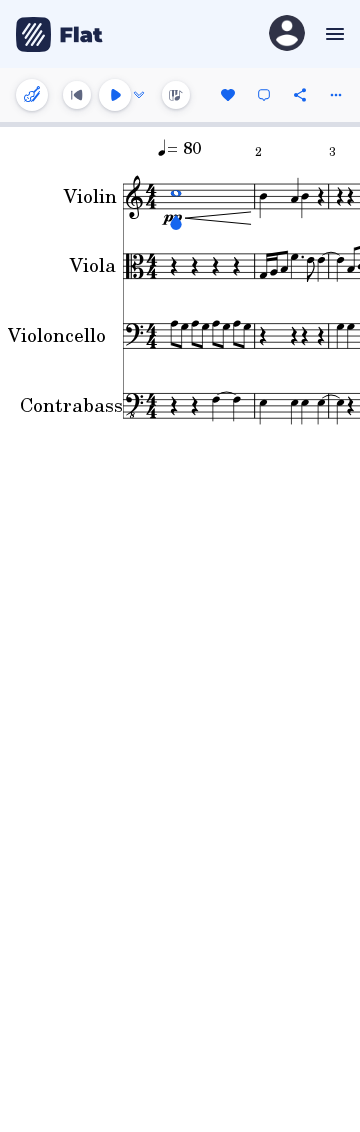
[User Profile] (287, 34)
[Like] (228, 95)
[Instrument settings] (32, 95)
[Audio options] (139, 95)
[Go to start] (77, 95)
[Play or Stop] (115, 95)
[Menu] (332, 34)
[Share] (300, 95)
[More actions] (336, 95)
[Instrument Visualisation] (176, 95)
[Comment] (264, 95)
